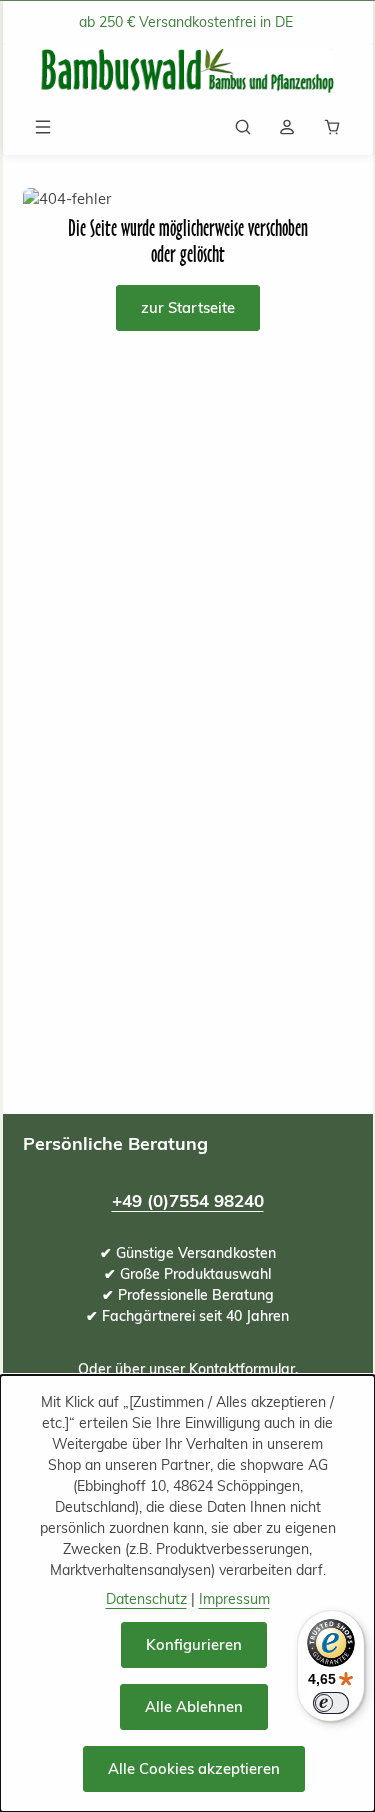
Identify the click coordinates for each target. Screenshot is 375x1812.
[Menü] (43, 127)
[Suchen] (243, 127)
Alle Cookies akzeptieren (194, 1768)
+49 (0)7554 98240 (188, 1200)
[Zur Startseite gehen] (188, 71)
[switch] (331, 1703)
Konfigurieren (194, 1644)
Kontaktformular (242, 1369)
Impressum (234, 1599)
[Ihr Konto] (287, 127)
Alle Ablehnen (194, 1706)
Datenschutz (146, 1599)
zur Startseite (188, 307)
